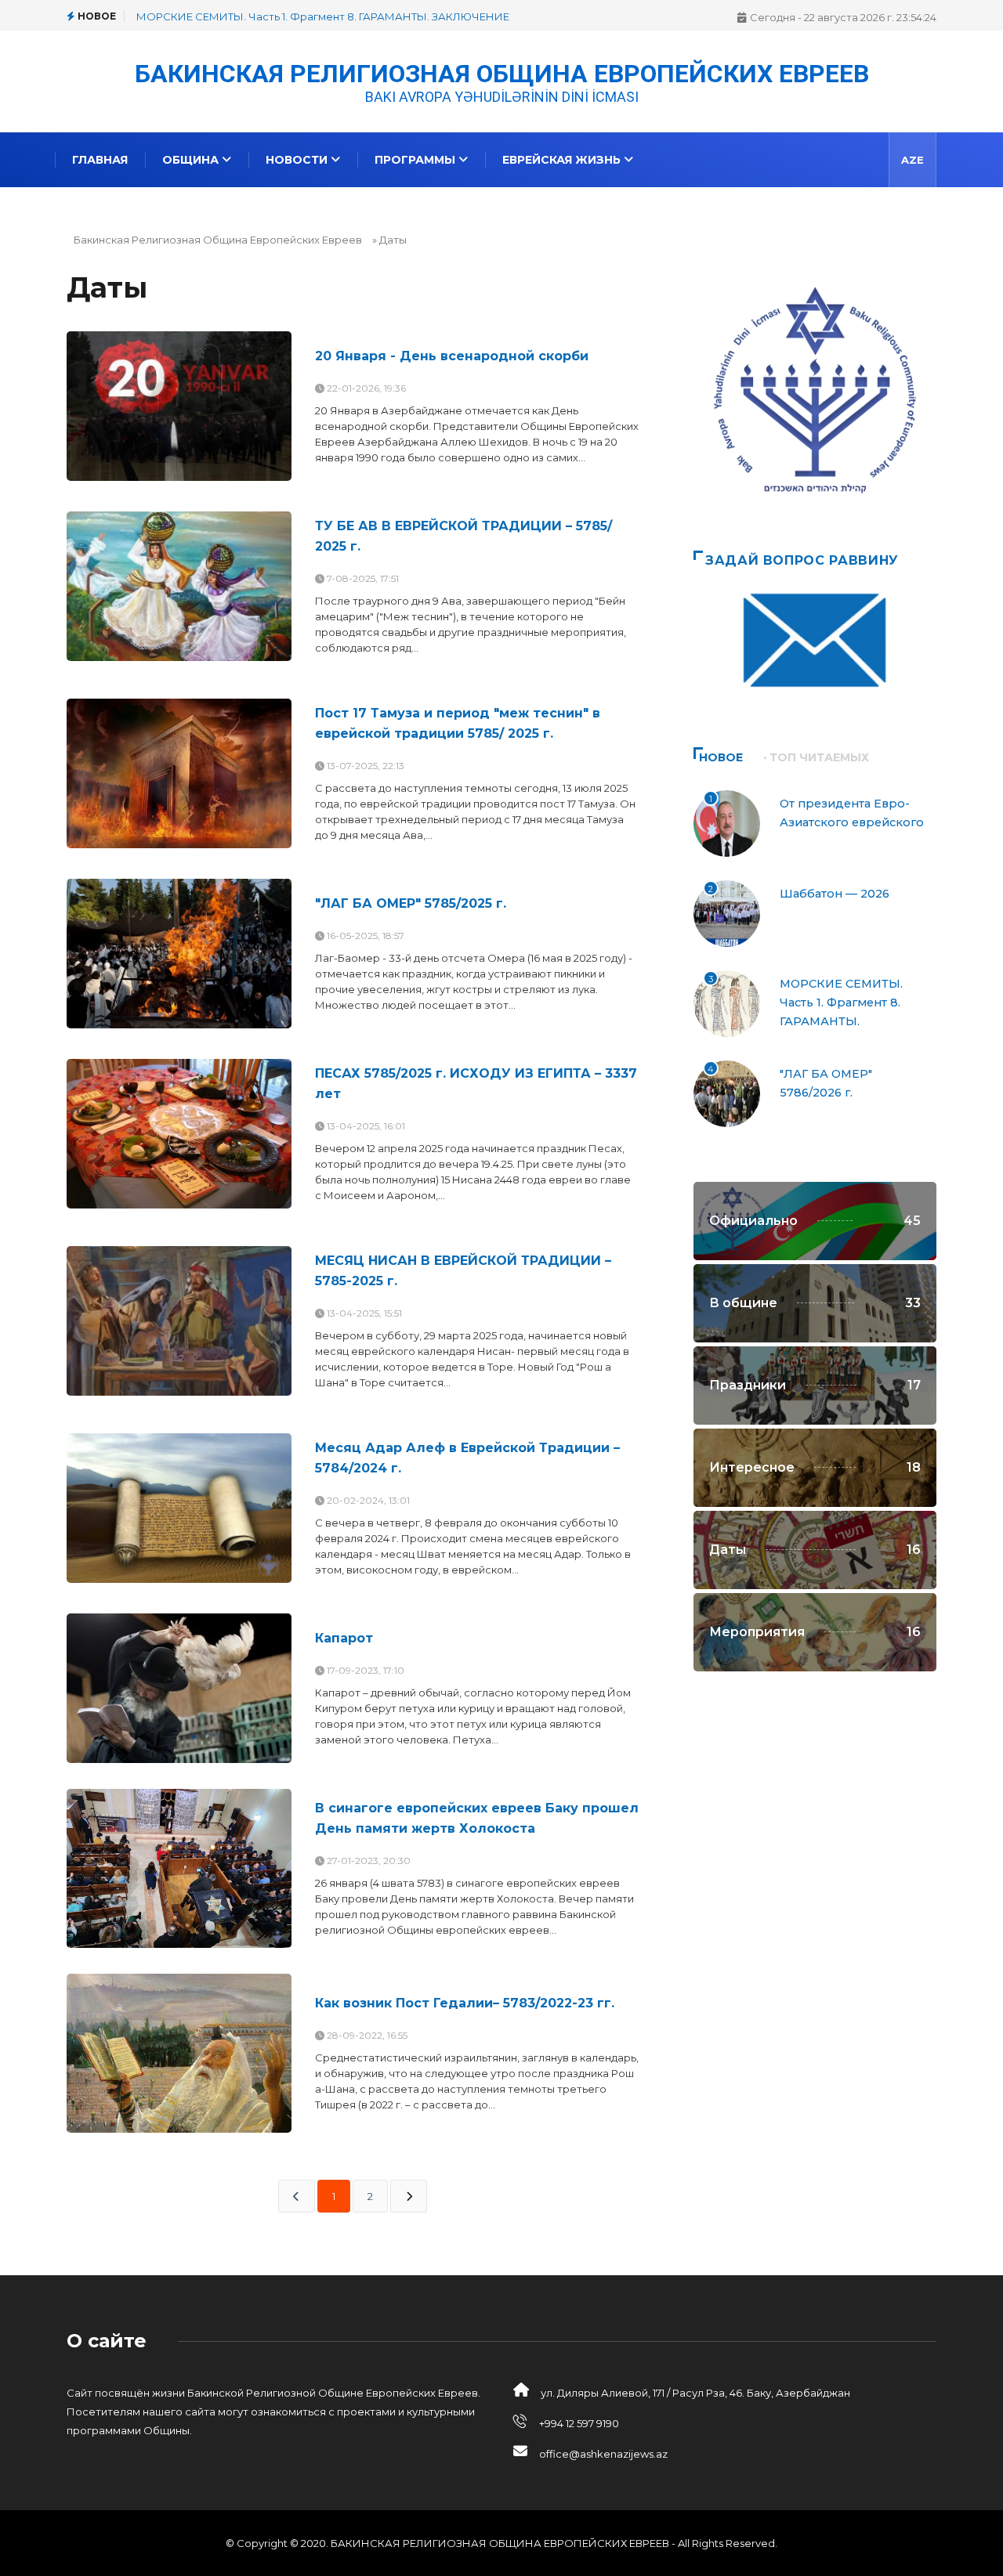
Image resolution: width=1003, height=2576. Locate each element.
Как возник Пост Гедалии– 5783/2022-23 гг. (465, 2003)
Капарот (344, 1638)
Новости (298, 160)
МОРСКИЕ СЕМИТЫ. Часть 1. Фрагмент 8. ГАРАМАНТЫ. (841, 1003)
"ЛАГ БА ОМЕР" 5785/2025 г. (411, 903)
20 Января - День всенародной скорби (452, 356)
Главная (100, 160)
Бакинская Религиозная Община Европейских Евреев (218, 240)
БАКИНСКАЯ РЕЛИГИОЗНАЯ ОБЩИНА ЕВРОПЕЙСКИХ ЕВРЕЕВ (502, 72)
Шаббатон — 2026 (835, 894)
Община (192, 160)
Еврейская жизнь (563, 160)
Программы (416, 160)
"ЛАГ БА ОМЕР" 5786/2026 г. (209, 16)
